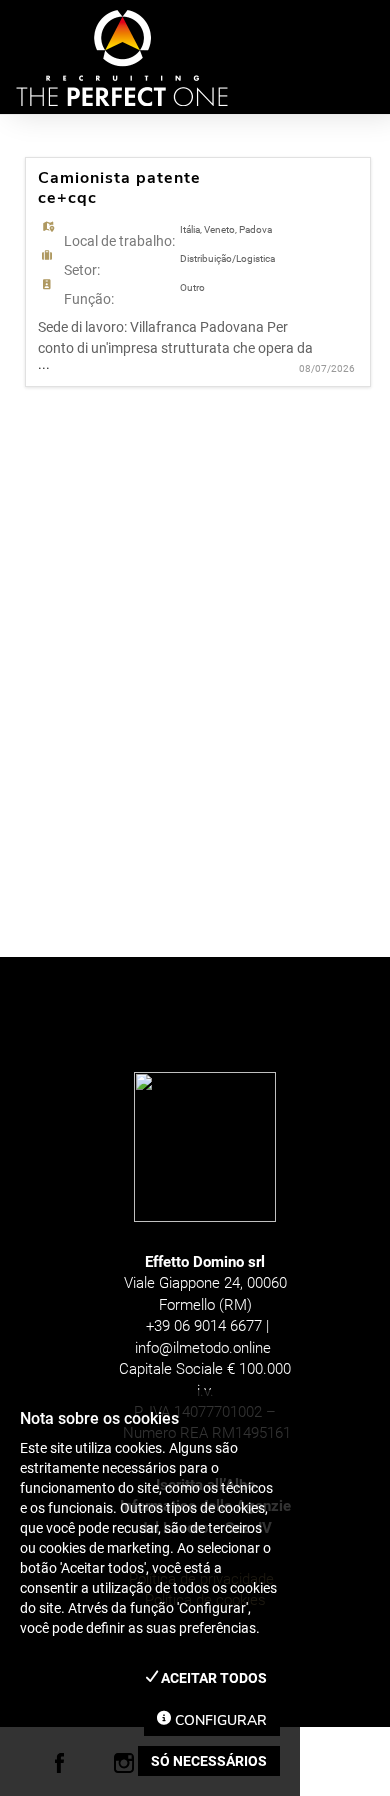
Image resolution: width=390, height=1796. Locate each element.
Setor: (82, 270)
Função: (89, 299)
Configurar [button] (219, 1720)
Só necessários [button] (209, 1761)
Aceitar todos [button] (212, 1678)
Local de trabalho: (119, 241)
